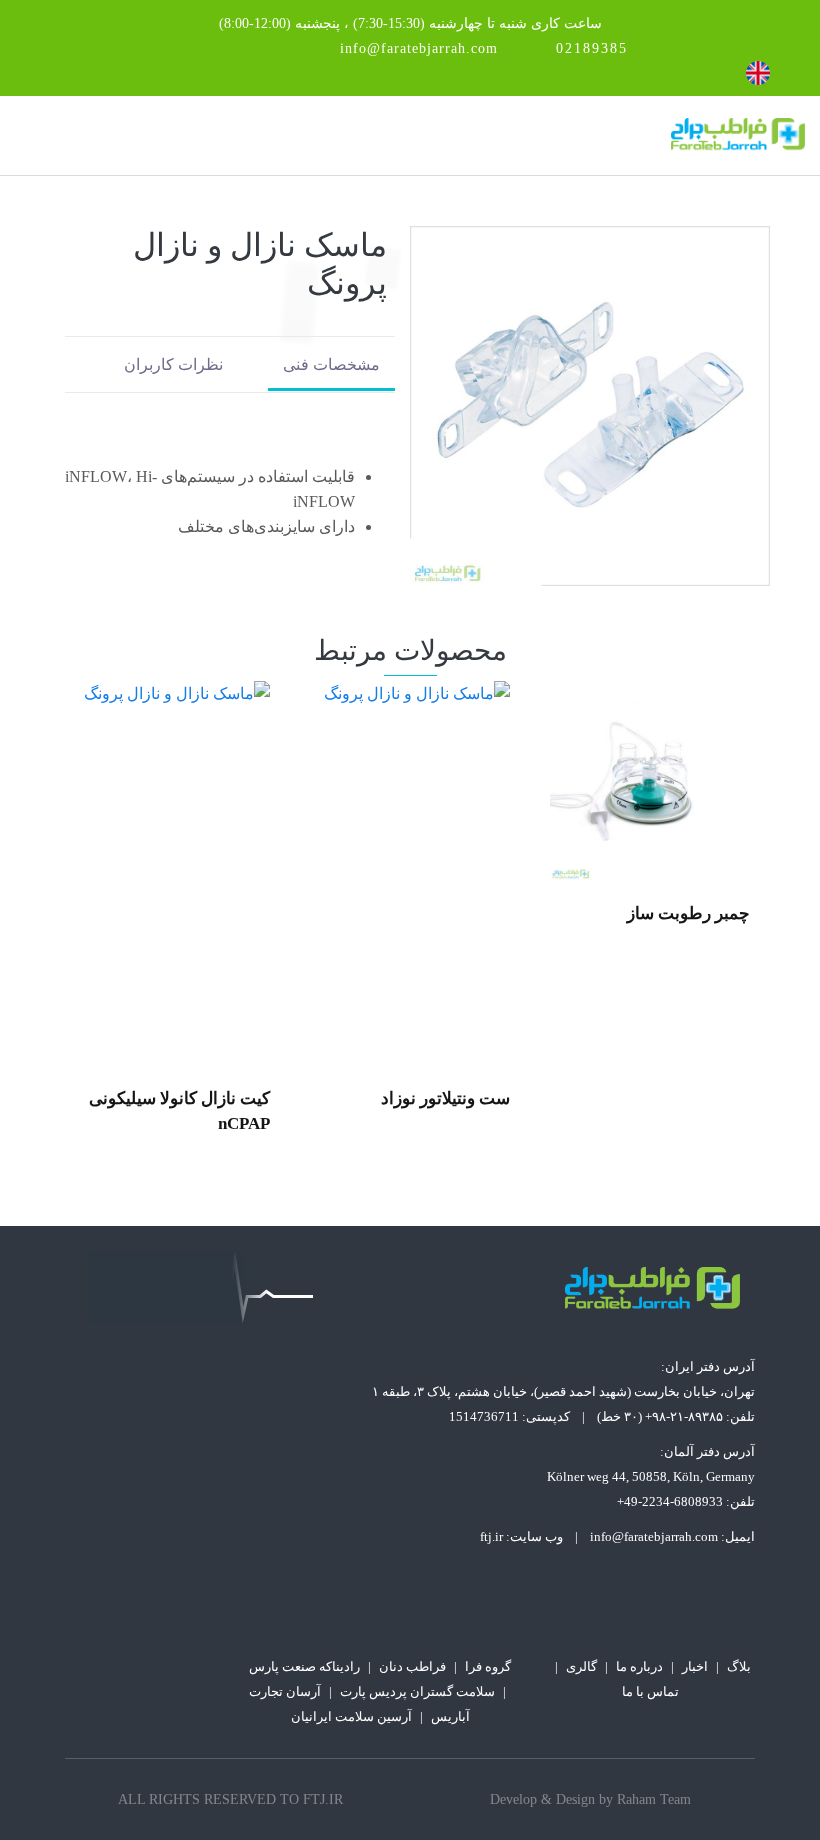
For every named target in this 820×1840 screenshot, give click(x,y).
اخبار (695, 1666)
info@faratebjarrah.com (419, 48)
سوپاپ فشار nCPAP (197, 1098)
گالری (581, 1666)
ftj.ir (491, 1536)
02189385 (592, 48)
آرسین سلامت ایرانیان (351, 1716)
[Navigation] (23, 136)
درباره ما (639, 1666)
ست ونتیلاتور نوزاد (685, 1098)
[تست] (650, 873)
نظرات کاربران (173, 364)
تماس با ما (650, 1691)
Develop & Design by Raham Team (590, 1799)
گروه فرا (488, 1666)
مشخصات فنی (331, 364)
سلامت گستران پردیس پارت (417, 1691)
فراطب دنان (412, 1666)
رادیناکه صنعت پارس (304, 1666)
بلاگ (739, 1666)
